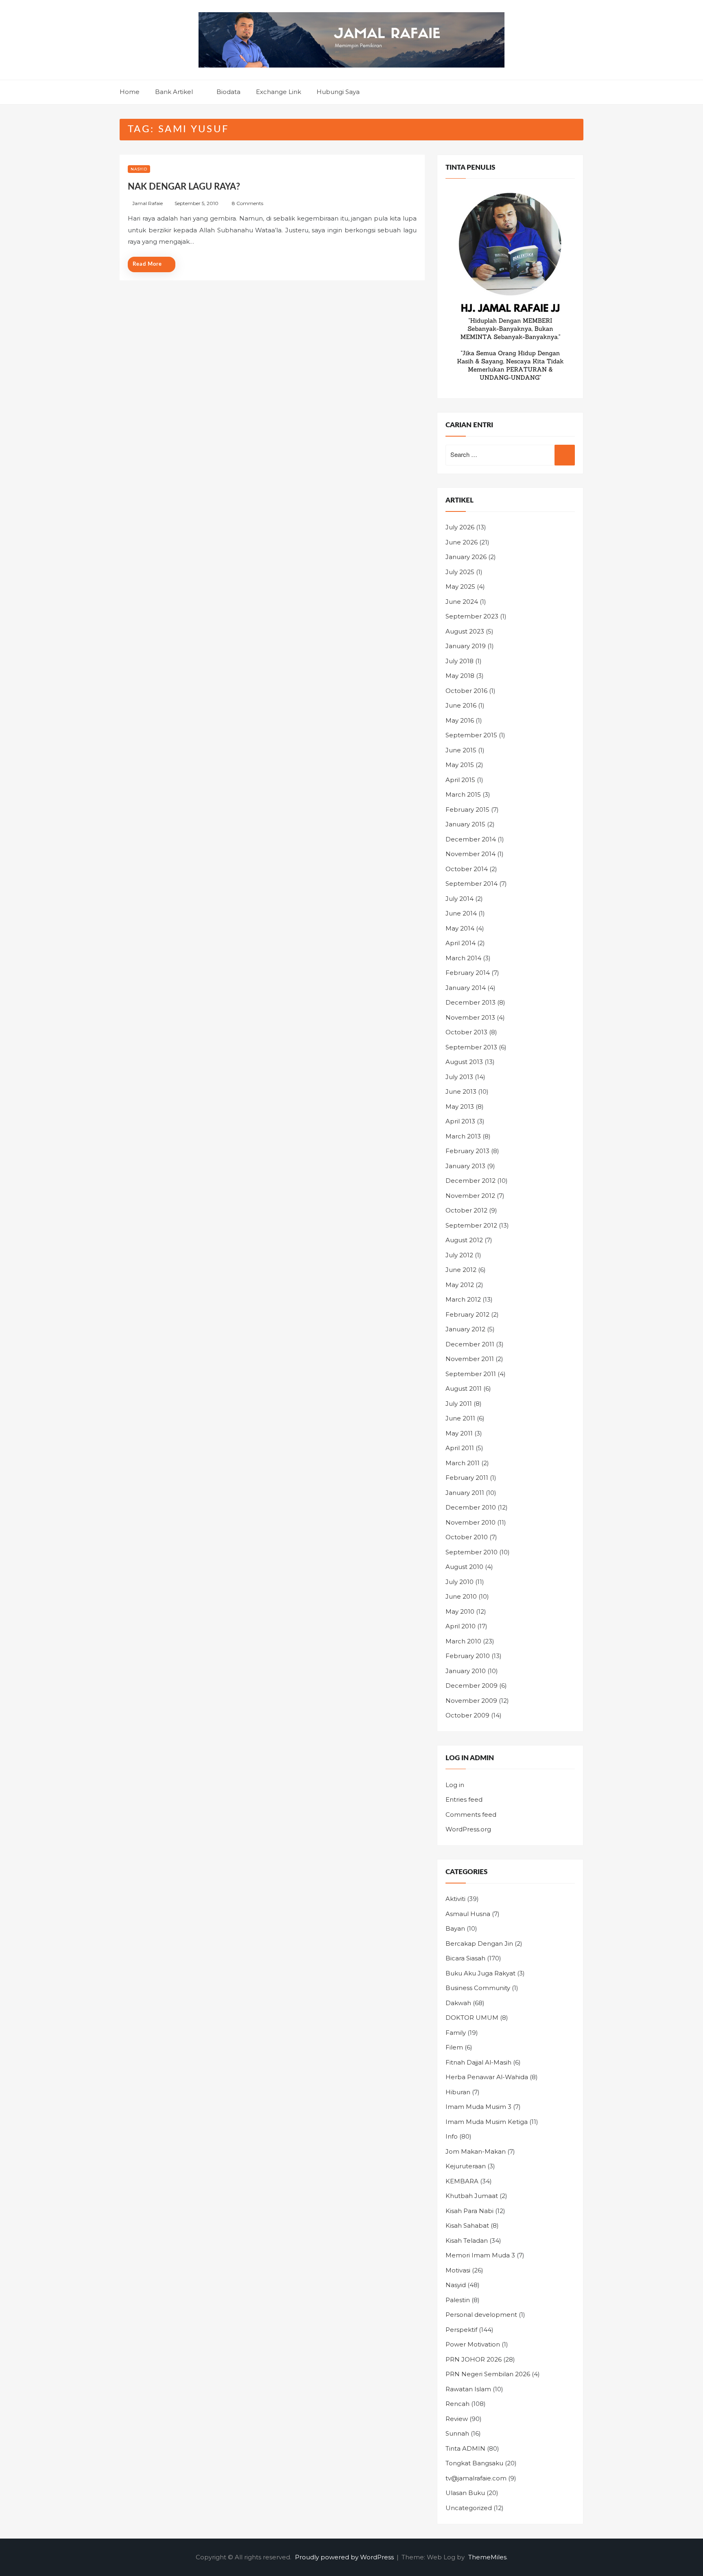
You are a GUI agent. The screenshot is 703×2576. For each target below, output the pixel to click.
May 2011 (459, 1433)
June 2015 (461, 750)
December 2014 (471, 839)
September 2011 (471, 1374)
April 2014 (461, 943)
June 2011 (460, 1418)
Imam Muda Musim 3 (478, 2107)
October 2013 (466, 1032)
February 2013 (467, 1151)
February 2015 (467, 810)
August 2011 (464, 1389)
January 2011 (465, 1493)
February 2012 (467, 1314)
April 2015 (460, 780)
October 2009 (467, 1715)
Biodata (228, 92)
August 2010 (464, 1567)
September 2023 (472, 616)
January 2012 (465, 1329)
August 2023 (465, 631)
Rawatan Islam (468, 2389)
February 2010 (468, 1656)
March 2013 (463, 1136)
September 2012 (471, 1225)
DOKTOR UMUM (472, 2018)
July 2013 (459, 1077)
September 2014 (472, 884)
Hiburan (458, 2092)
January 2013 (465, 1166)
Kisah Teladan (467, 2241)
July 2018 (460, 661)
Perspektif (461, 2330)
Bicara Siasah (465, 1958)
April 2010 (461, 1626)
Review (457, 2419)
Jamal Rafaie (147, 203)
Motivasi (458, 2270)
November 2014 (470, 854)
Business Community (478, 1988)
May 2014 (460, 928)
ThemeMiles (487, 2557)
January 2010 (466, 1671)
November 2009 (471, 1701)
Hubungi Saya (338, 92)
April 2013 (460, 1121)
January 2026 (466, 557)
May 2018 (460, 676)
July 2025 (460, 572)
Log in (455, 1785)
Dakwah (458, 2003)
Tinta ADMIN (465, 2448)
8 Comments (248, 203)
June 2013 (461, 1091)
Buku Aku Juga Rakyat (480, 1973)
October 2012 (466, 1210)
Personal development (481, 2315)
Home (130, 92)
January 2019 (466, 646)
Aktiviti (455, 1899)
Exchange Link (278, 92)
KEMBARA (462, 2181)
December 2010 (471, 1507)
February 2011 (467, 1478)
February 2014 (468, 973)
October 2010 (467, 1537)
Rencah (457, 2404)
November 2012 (470, 1196)
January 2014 (466, 988)
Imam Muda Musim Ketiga (487, 2122)
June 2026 (462, 542)
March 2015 (463, 794)
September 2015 (471, 735)
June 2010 (461, 1596)
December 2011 (470, 1344)
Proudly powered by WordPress (345, 2557)
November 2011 (470, 1359)
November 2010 (470, 1522)
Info (452, 2136)
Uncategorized (469, 2508)
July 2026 (460, 527)
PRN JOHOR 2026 (474, 2359)
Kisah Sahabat (467, 2225)
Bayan (455, 1928)
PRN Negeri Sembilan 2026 (488, 2374)
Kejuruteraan (466, 2166)
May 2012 (460, 1285)
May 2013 (460, 1107)
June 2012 (461, 1270)
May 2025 (460, 587)
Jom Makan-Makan (476, 2151)
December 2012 (470, 1181)
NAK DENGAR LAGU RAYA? (184, 187)
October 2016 (466, 691)
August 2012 (464, 1240)
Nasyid (139, 169)
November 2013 (470, 1017)
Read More (147, 264)
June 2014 (461, 913)
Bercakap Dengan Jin (479, 1943)
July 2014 (460, 899)
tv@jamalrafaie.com (476, 2478)
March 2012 (463, 1299)
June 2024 (462, 602)
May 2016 (460, 720)
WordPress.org (468, 1829)
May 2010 (460, 1611)
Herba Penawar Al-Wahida (487, 2077)
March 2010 (463, 1641)
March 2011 (463, 1463)
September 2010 (472, 1552)
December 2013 (470, 1002)
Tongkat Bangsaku (474, 2463)
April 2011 (460, 1448)
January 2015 (465, 824)
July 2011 (459, 1404)
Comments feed (471, 1815)
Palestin (458, 2300)
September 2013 (471, 1047)
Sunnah (457, 2433)
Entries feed (464, 1799)
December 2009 (472, 1686)
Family (456, 2033)
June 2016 (461, 705)
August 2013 (464, 1062)
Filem (454, 2047)
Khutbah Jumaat (472, 2196)
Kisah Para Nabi (469, 2211)
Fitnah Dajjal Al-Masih (478, 2062)
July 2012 (459, 1255)
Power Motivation (473, 2344)
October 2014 (467, 869)
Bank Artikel (174, 92)
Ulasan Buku (465, 2493)
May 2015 (460, 765)
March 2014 (463, 958)
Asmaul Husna (468, 1914)
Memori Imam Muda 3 (480, 2255)
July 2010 (460, 1582)
